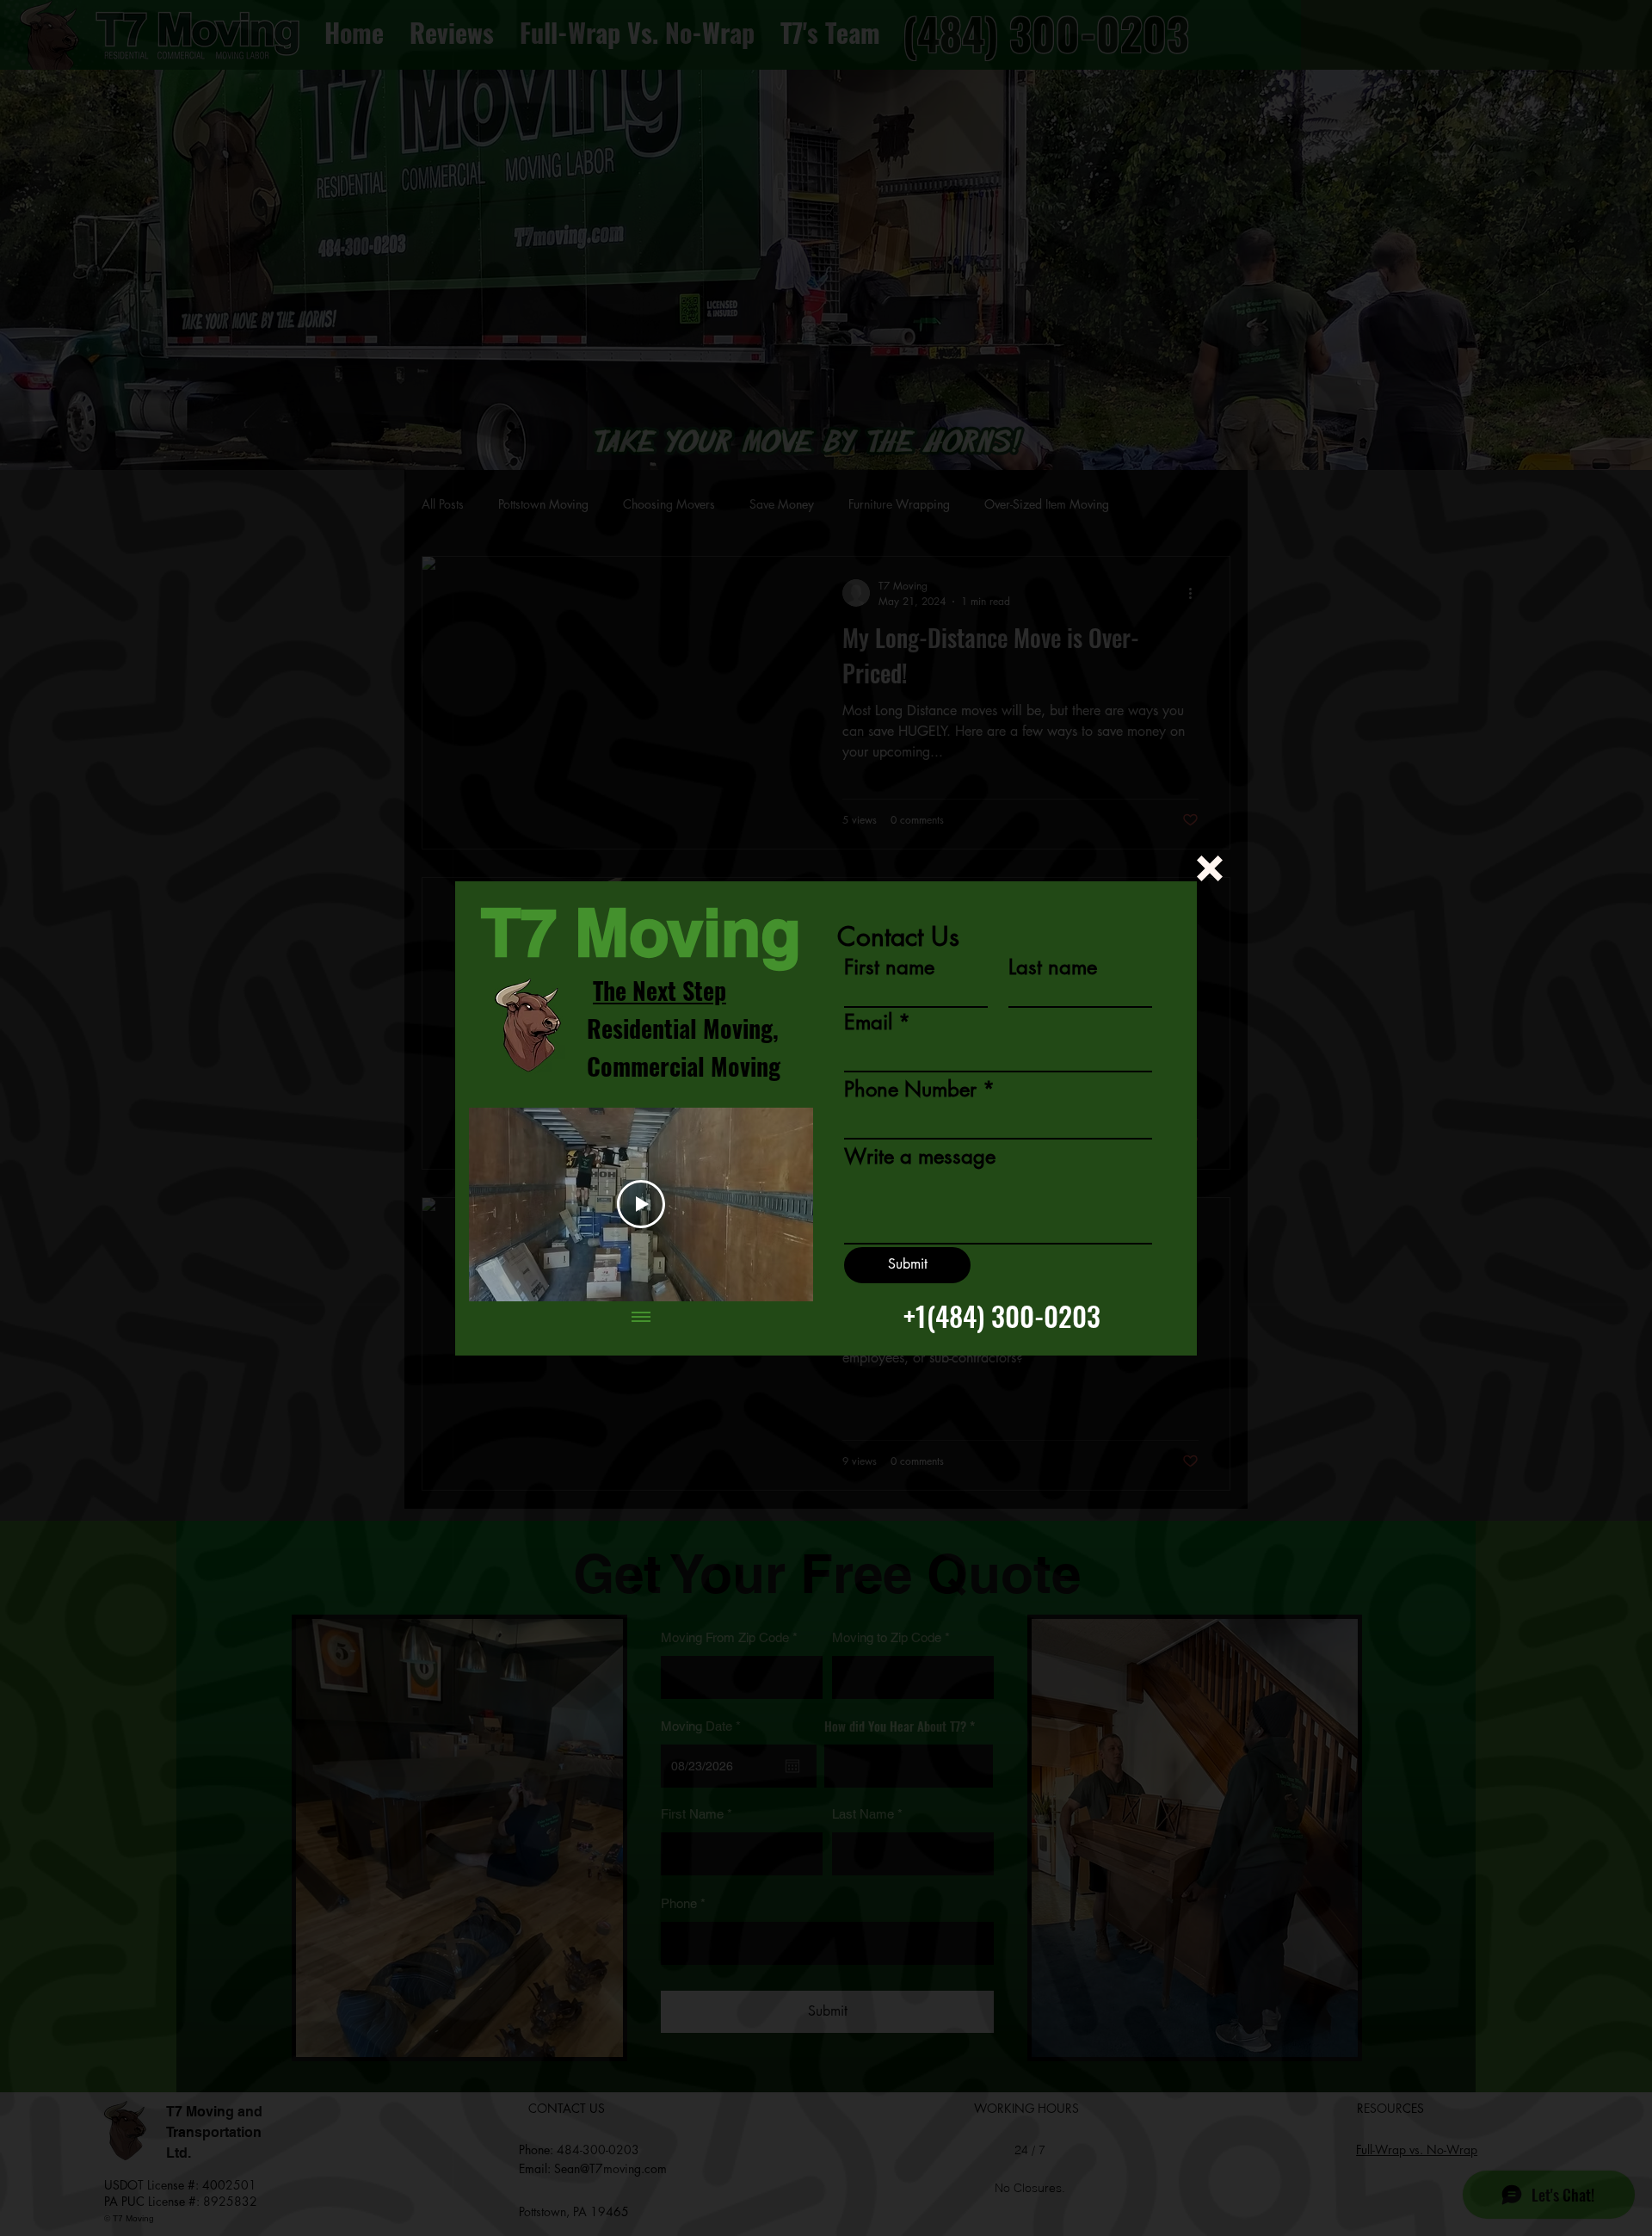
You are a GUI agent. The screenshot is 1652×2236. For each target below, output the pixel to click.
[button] (1210, 868)
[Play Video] (641, 1204)
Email (868, 1022)
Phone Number (910, 1090)
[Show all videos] (641, 1319)
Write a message (920, 1157)
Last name (1053, 967)
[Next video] (777, 1204)
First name (889, 967)
